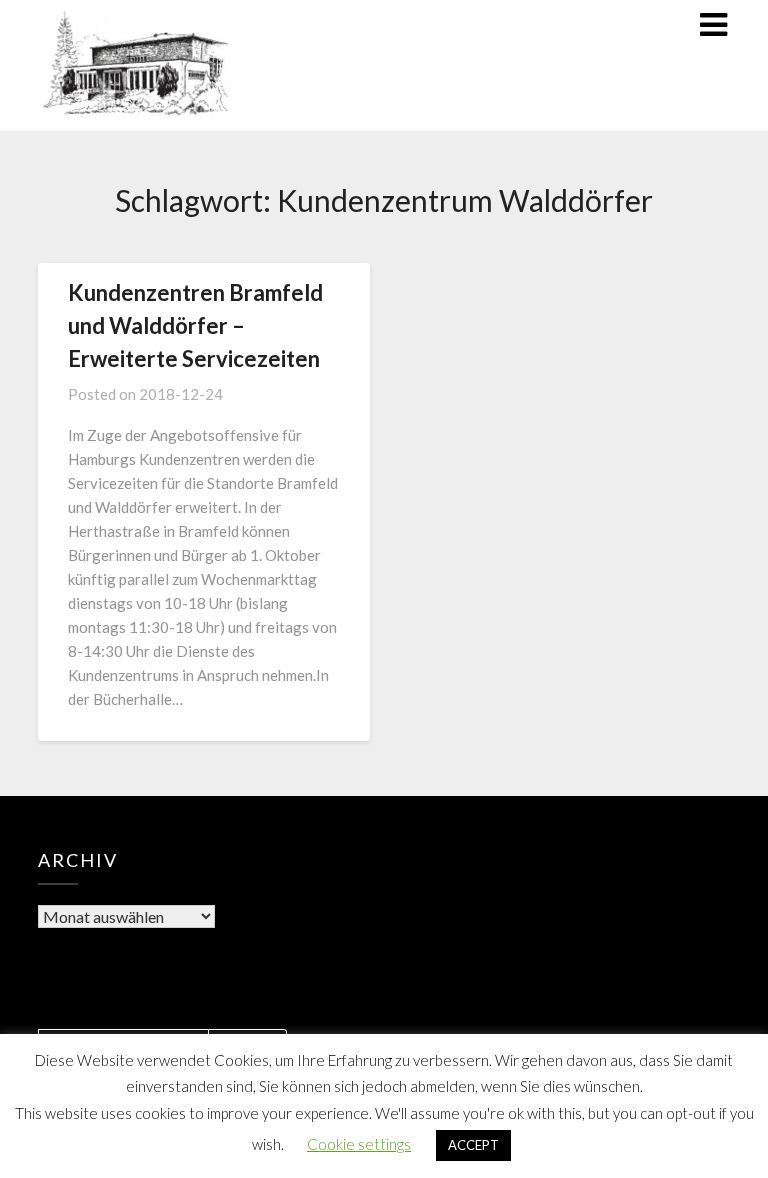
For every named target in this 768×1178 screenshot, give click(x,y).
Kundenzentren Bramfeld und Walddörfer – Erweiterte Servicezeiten (195, 325)
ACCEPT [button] (473, 1145)
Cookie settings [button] (359, 1144)
